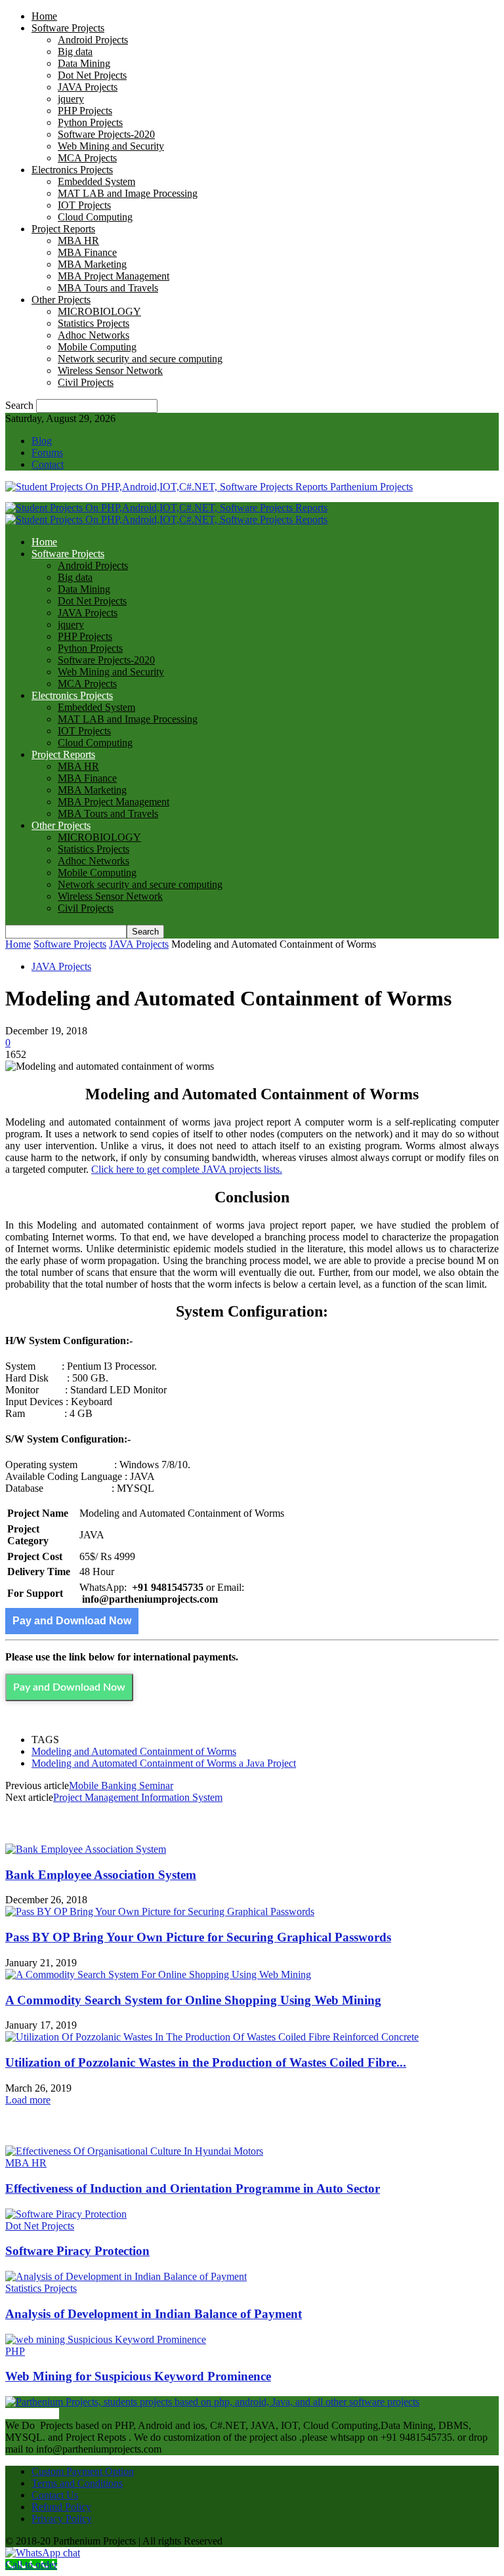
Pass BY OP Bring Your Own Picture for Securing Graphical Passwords (198, 1937)
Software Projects (68, 28)
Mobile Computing (97, 347)
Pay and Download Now (72, 1621)
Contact (48, 464)
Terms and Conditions (77, 2483)
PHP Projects (85, 111)
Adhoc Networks (94, 335)
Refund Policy (61, 2507)
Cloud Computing (95, 217)
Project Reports (63, 229)
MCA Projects (87, 158)
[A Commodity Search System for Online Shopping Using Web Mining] (158, 1974)
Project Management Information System (138, 1797)
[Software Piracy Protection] (66, 2214)
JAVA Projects (88, 87)
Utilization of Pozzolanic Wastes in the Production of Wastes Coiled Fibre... (206, 2062)
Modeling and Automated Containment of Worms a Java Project (164, 1763)
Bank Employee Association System (101, 1875)
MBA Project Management (114, 276)
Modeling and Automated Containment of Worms (134, 1751)
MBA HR (78, 241)
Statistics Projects (94, 323)
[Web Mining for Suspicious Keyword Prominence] (106, 2339)
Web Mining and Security (111, 146)
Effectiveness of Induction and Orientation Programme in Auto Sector (193, 2188)
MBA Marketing (92, 264)
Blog (42, 441)
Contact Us (55, 2495)
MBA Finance (87, 252)
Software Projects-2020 (106, 134)
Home (44, 16)
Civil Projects (86, 382)
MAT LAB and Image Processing (128, 193)
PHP (15, 2351)
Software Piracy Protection (77, 2251)
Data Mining (84, 63)
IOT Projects (84, 205)
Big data (75, 52)
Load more (28, 2100)
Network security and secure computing (140, 359)
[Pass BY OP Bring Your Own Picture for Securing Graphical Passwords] (160, 1911)
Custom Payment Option (83, 2471)
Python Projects (90, 122)
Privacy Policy (62, 2519)
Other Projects (61, 300)
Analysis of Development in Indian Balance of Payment (154, 2314)
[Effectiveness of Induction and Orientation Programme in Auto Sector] (134, 2151)
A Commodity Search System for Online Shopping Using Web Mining (193, 2000)
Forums (47, 453)
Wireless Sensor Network (110, 370)
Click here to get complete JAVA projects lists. (187, 1169)
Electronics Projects (72, 170)
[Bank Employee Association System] (86, 1849)
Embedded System (96, 181)
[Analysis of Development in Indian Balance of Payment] (126, 2276)
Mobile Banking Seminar (121, 1785)
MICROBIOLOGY (99, 311)
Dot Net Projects (92, 75)
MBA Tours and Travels (108, 288)
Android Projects (93, 40)
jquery (71, 99)
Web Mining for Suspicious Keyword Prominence (138, 2376)
